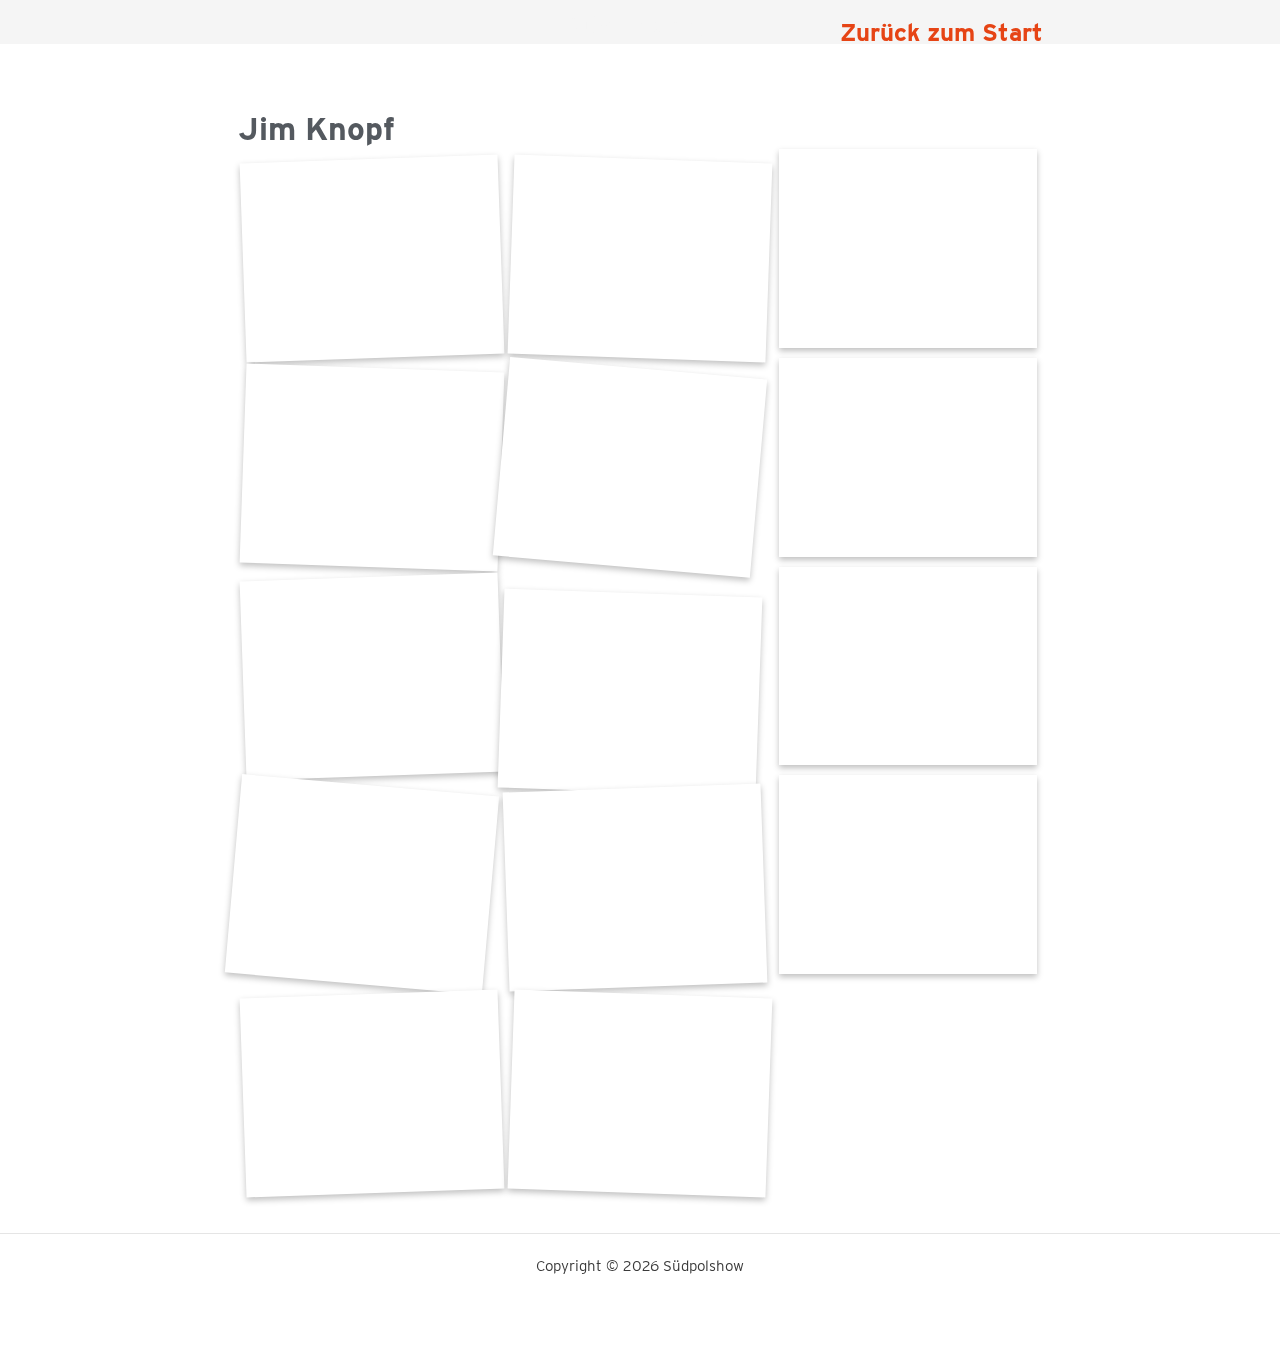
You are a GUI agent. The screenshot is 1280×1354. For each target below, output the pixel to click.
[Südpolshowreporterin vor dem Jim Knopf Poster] (908, 248)
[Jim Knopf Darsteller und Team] (371, 467)
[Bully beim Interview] (361, 884)
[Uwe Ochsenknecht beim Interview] (635, 887)
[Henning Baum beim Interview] (640, 258)
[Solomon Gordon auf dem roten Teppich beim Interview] (630, 692)
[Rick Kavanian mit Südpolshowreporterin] (371, 258)
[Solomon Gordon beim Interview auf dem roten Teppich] (371, 1093)
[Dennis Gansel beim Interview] (371, 676)
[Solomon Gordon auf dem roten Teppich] (908, 457)
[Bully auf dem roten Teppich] (908, 666)
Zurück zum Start (941, 32)
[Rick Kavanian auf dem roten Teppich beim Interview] (629, 467)
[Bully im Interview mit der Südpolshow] (908, 874)
